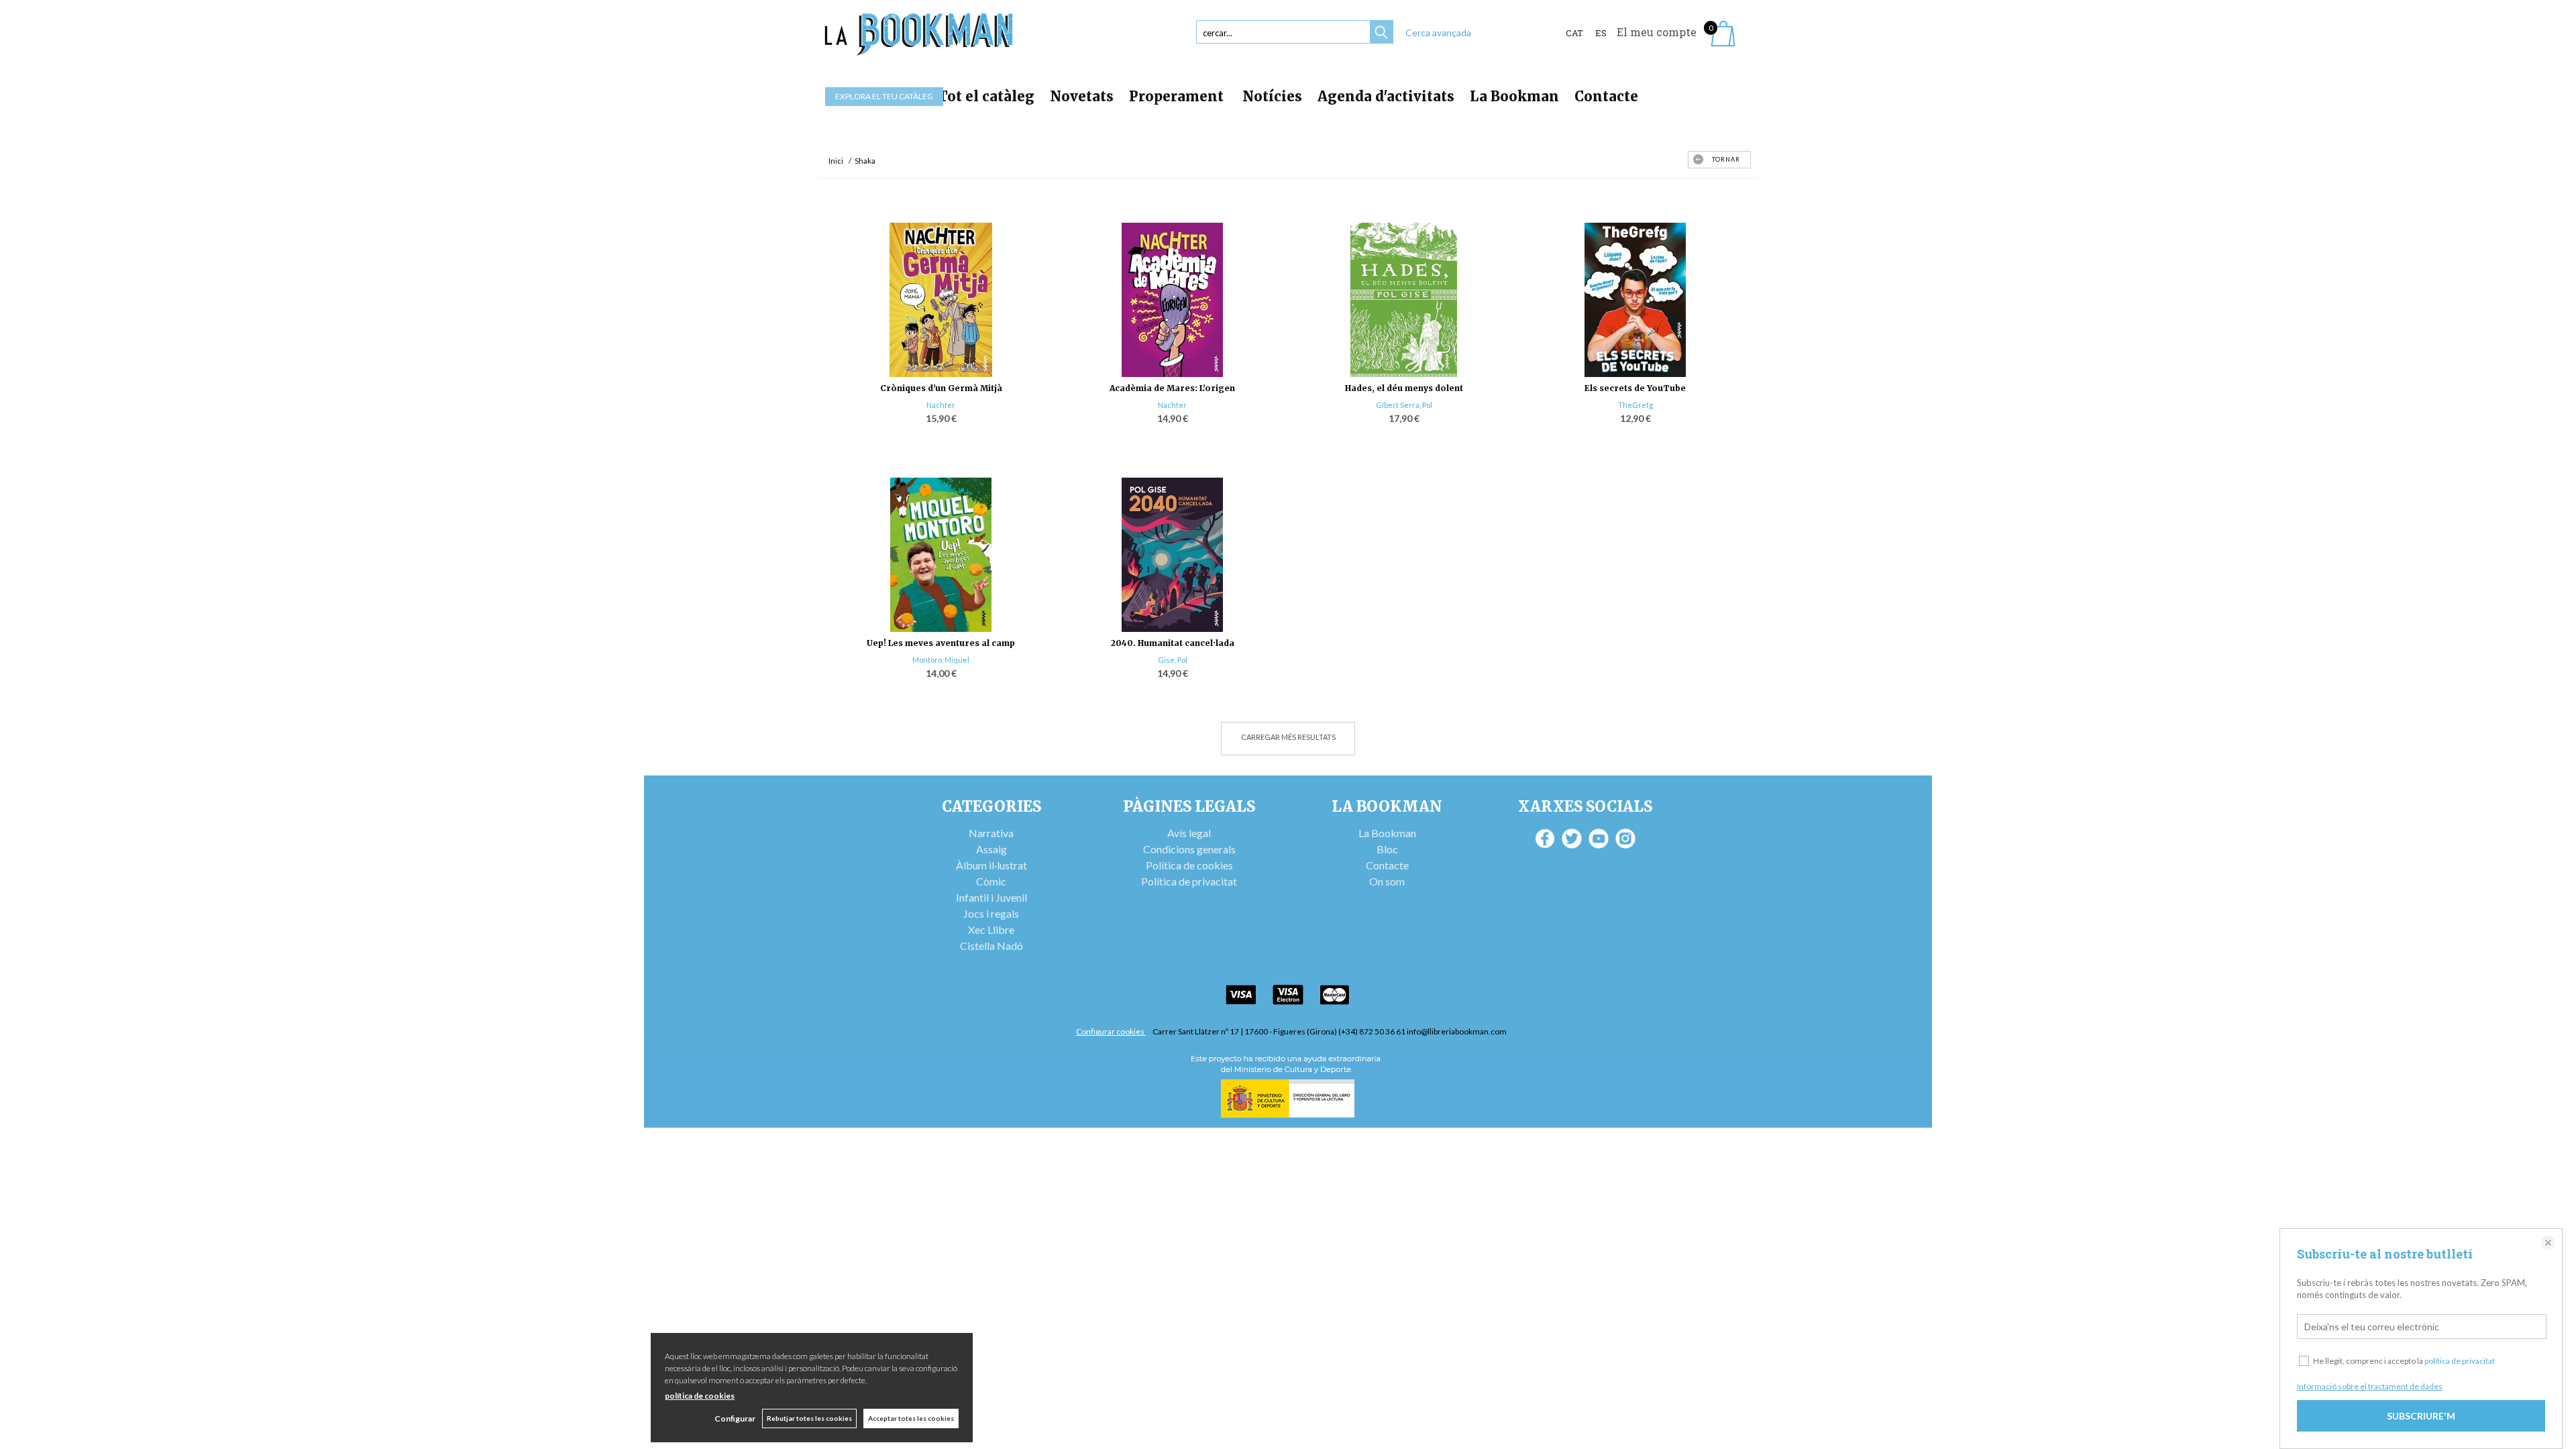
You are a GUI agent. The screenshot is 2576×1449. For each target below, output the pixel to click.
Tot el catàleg (986, 96)
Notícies (1272, 96)
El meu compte (1657, 32)
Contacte (1606, 96)
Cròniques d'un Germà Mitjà (941, 388)
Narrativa (991, 833)
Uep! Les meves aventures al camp (941, 643)
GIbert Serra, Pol (1404, 405)
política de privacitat (2460, 1361)
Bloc (1387, 849)
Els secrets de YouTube (1635, 388)
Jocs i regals (991, 913)
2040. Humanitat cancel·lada (1173, 643)
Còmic (991, 881)
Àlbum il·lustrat (991, 865)
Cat (1574, 33)
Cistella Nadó (991, 946)
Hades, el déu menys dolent (1404, 388)
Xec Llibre (991, 929)
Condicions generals (1189, 849)
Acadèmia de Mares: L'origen (1172, 388)
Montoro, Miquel (941, 660)
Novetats (1082, 96)
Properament (1178, 96)
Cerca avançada (1438, 33)
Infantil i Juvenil (991, 897)
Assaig (991, 849)
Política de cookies (1189, 865)
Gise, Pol (1173, 660)
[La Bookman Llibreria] (919, 35)
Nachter (941, 405)
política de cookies (700, 1396)
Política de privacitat (1189, 881)
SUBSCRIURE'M (2421, 1416)
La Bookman (1514, 96)
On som (1387, 881)
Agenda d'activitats (1386, 96)
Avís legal (1189, 833)
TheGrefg (1635, 405)
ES (1601, 33)
